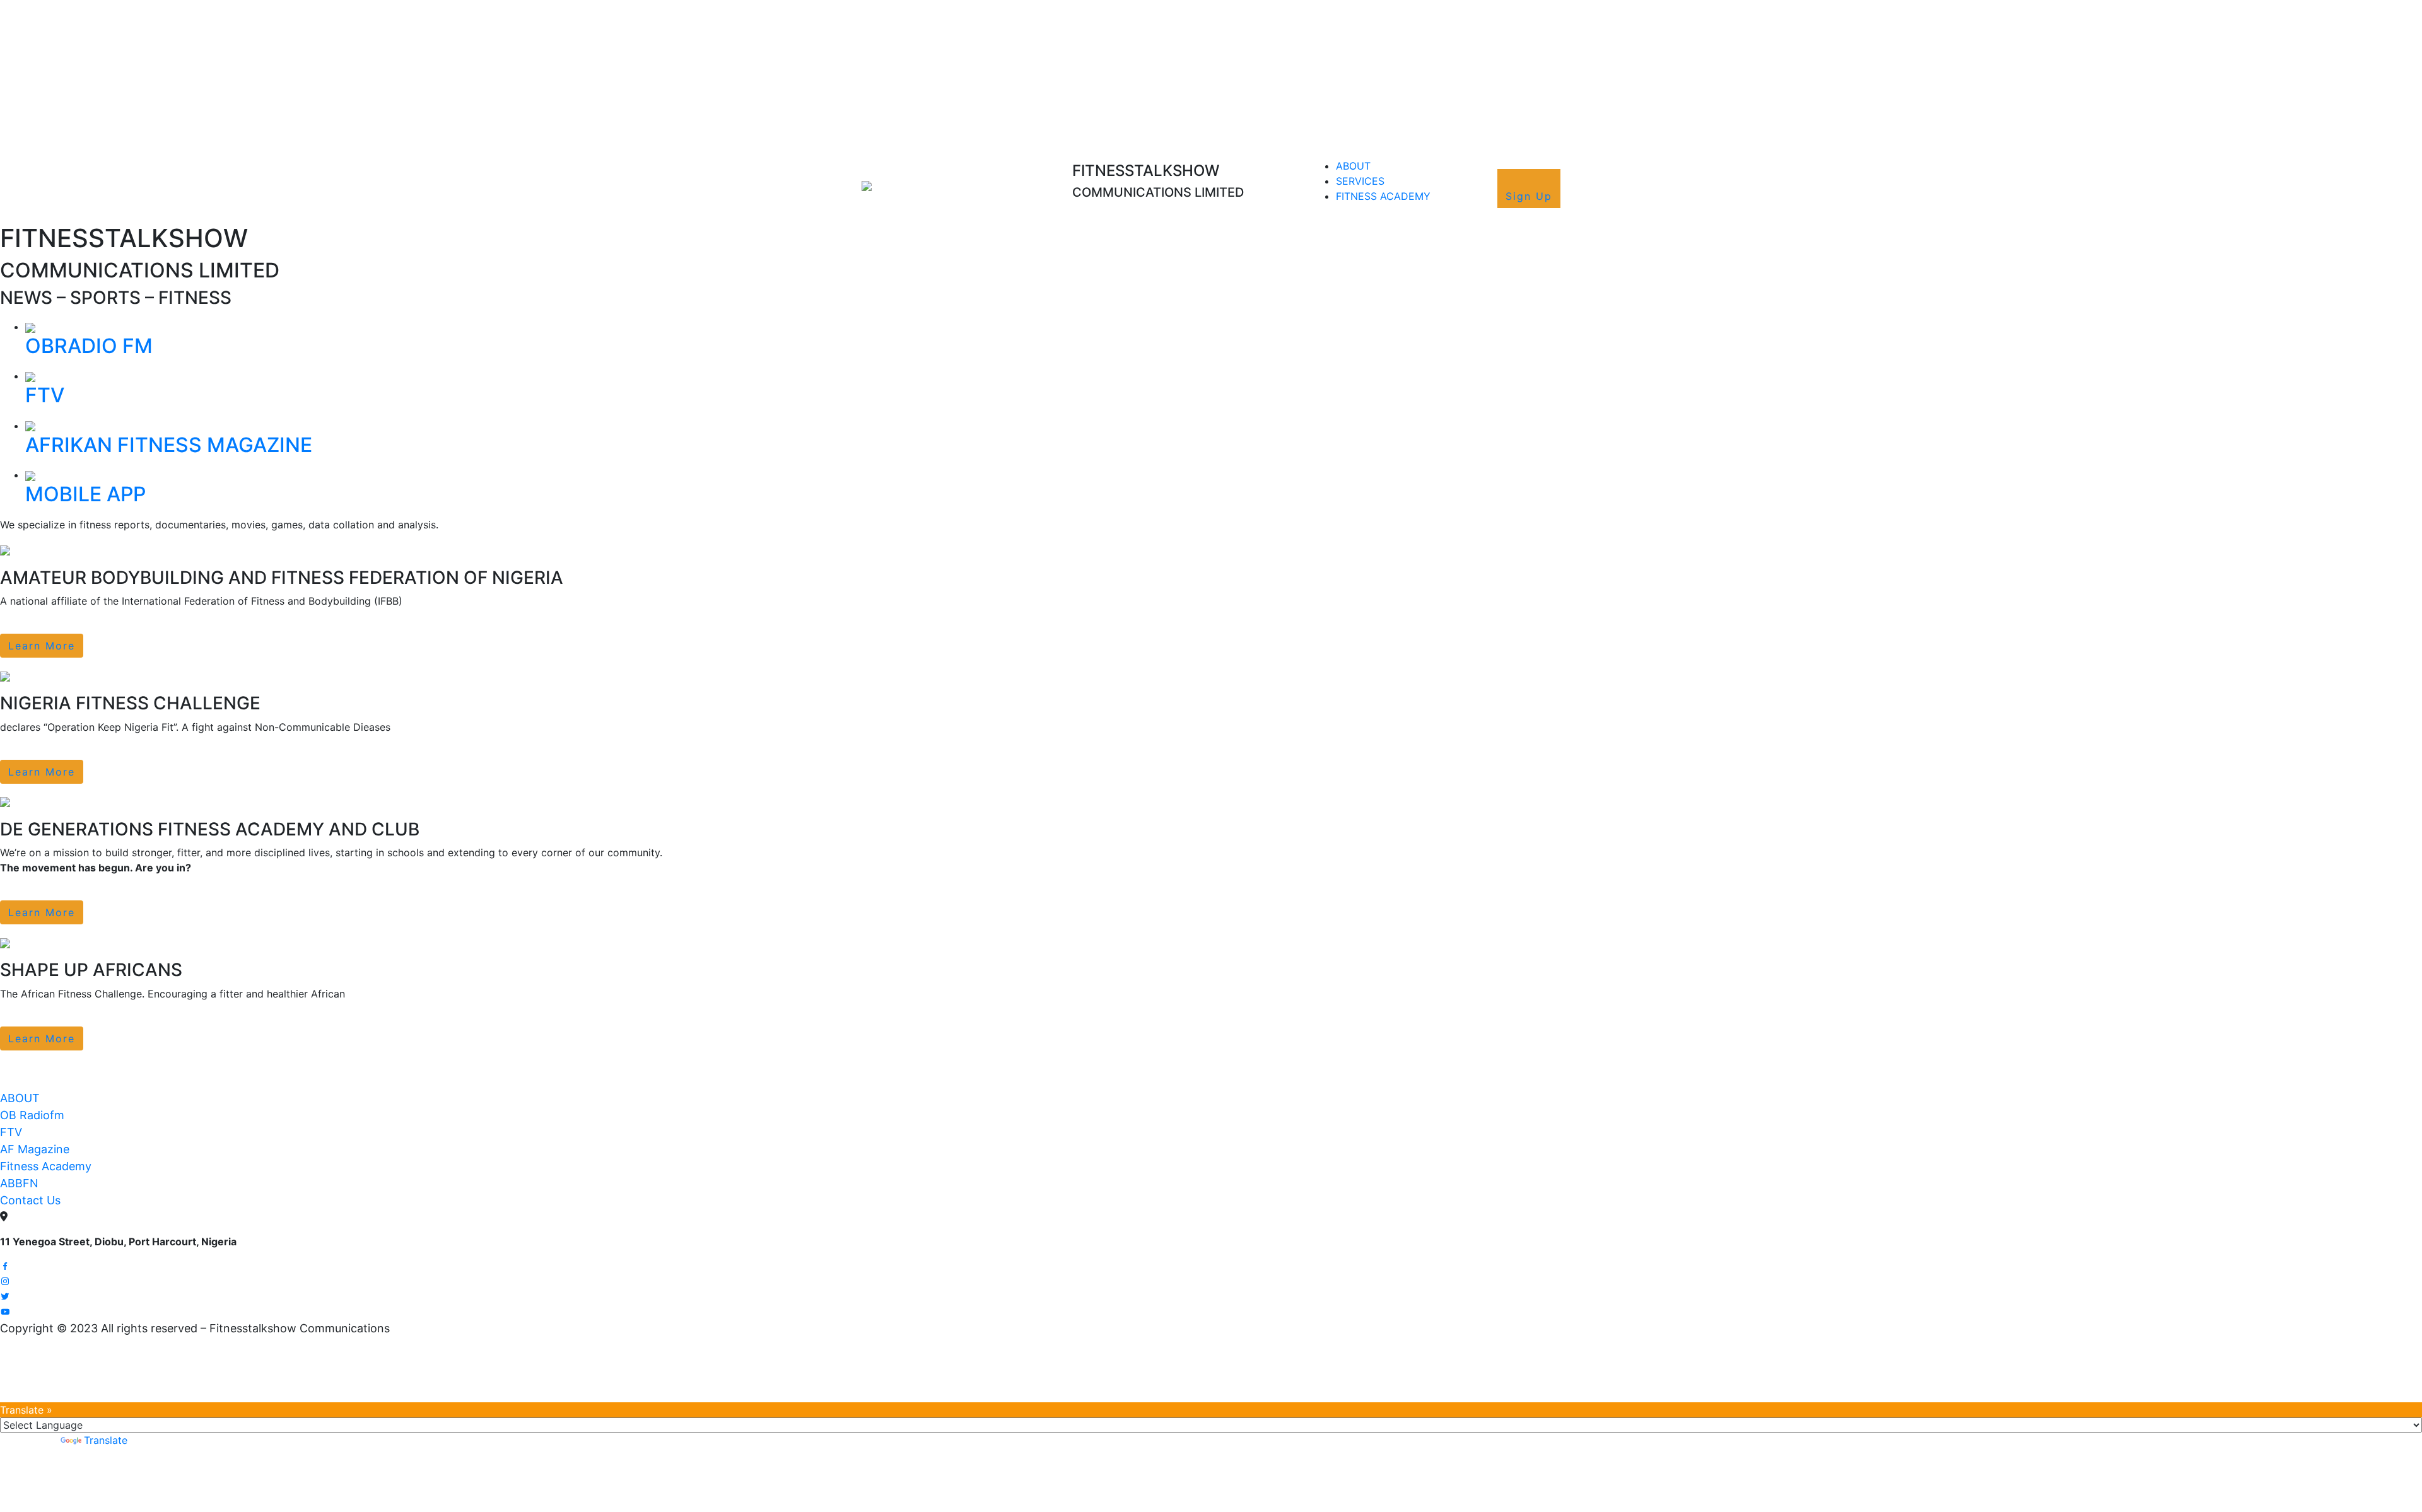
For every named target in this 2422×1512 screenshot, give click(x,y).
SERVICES (1360, 181)
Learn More (42, 646)
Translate (106, 1440)
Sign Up (1529, 196)
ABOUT (1353, 166)
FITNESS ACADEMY (1383, 196)
